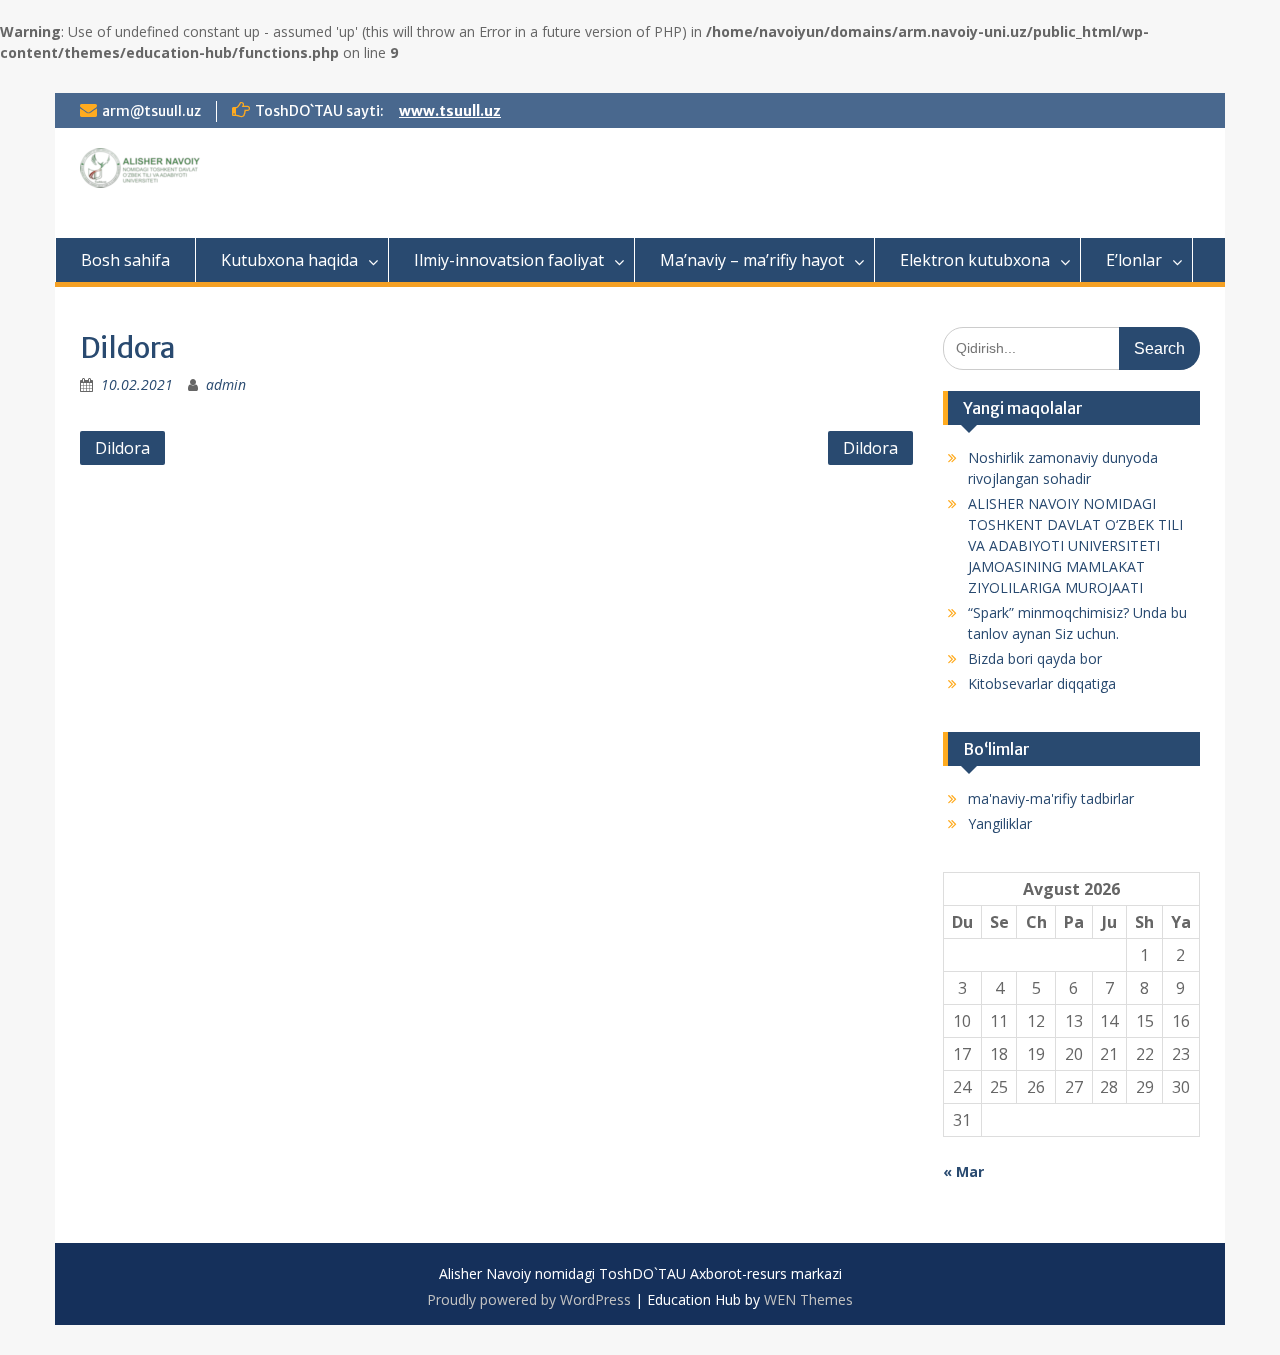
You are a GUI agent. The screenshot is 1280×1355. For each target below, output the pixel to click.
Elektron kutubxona (975, 260)
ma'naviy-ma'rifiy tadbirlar (1051, 798)
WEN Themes (808, 1299)
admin (226, 384)
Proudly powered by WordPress (529, 1299)
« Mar (963, 1171)
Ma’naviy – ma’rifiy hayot (752, 260)
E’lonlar (1134, 260)
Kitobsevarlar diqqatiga (1042, 683)
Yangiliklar (1000, 823)
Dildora (122, 448)
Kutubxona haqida (289, 260)
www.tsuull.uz (450, 111)
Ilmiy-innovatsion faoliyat (509, 260)
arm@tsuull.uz (151, 111)
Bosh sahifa (125, 260)
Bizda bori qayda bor (1035, 658)
